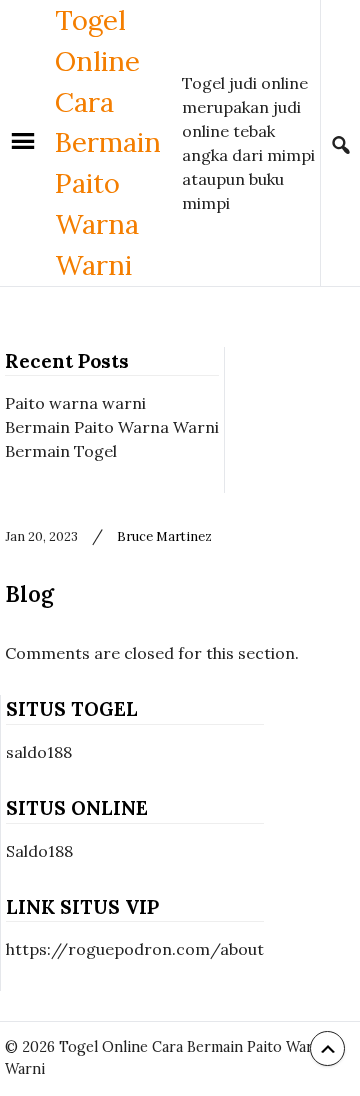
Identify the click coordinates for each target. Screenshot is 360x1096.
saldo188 (39, 752)
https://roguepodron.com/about (135, 949)
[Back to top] (327, 1048)
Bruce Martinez (164, 536)
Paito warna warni (75, 403)
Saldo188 (39, 851)
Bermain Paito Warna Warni (112, 427)
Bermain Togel (61, 451)
